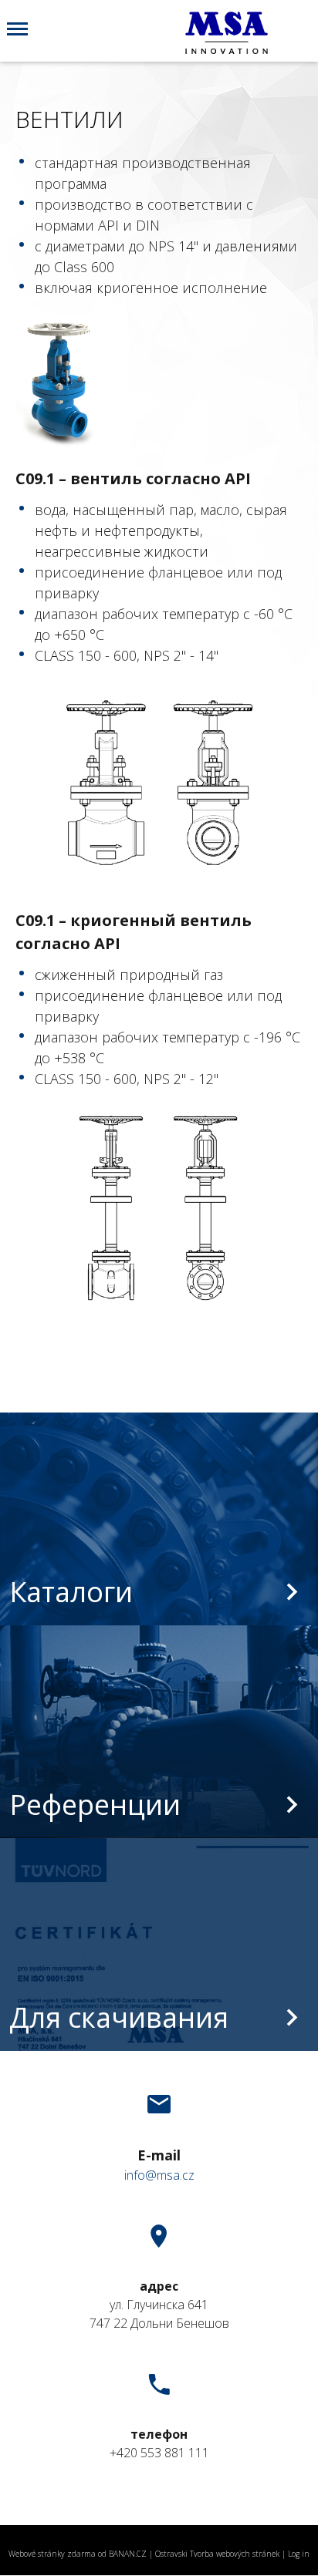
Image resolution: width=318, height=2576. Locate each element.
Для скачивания (119, 2017)
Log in (299, 2554)
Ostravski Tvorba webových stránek (217, 2554)
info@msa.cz (159, 2175)
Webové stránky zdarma (52, 2554)
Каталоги (71, 1592)
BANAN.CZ (128, 2554)
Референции (95, 1805)
